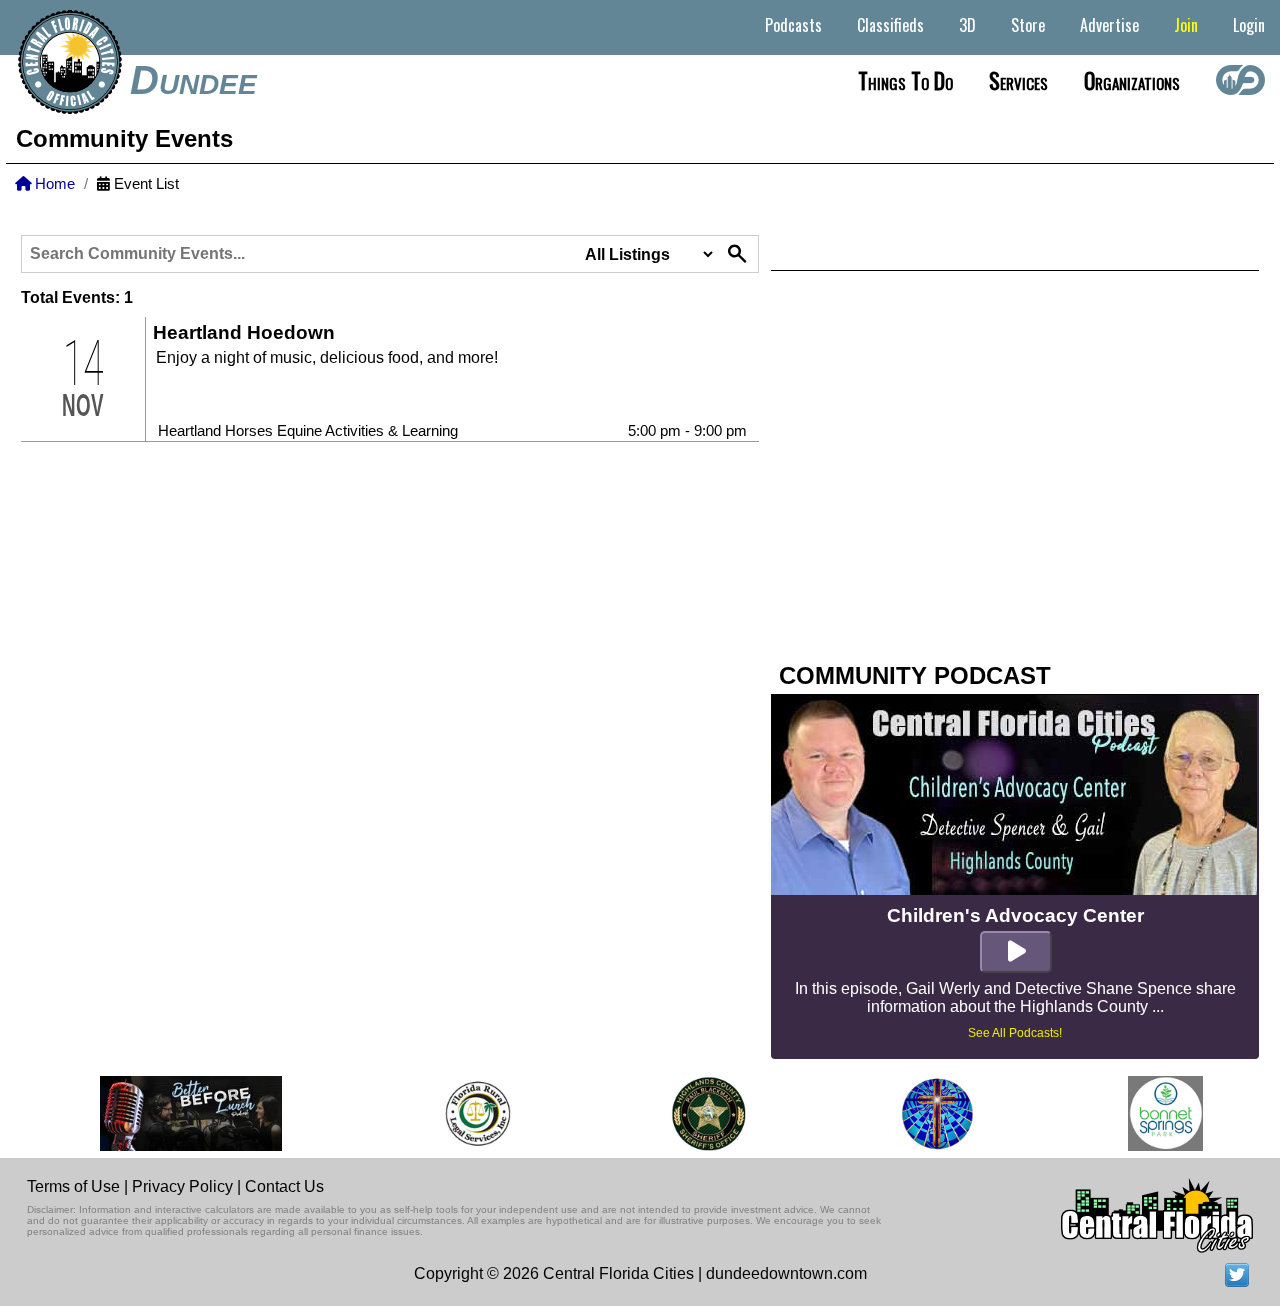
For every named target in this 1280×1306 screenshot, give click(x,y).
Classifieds (890, 25)
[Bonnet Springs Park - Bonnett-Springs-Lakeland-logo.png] (1155, 1113)
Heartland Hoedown (244, 332)
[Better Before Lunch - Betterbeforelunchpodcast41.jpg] (182, 1113)
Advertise (1109, 25)
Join (1186, 25)
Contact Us (284, 1186)
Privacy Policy (182, 1186)
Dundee (193, 80)
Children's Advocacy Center (1015, 915)
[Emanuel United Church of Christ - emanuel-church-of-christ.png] (928, 1113)
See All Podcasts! (1015, 1033)
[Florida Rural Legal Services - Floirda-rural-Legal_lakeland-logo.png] (467, 1113)
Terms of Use (73, 1186)
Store (1028, 25)
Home (53, 184)
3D (967, 25)
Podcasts (793, 25)
